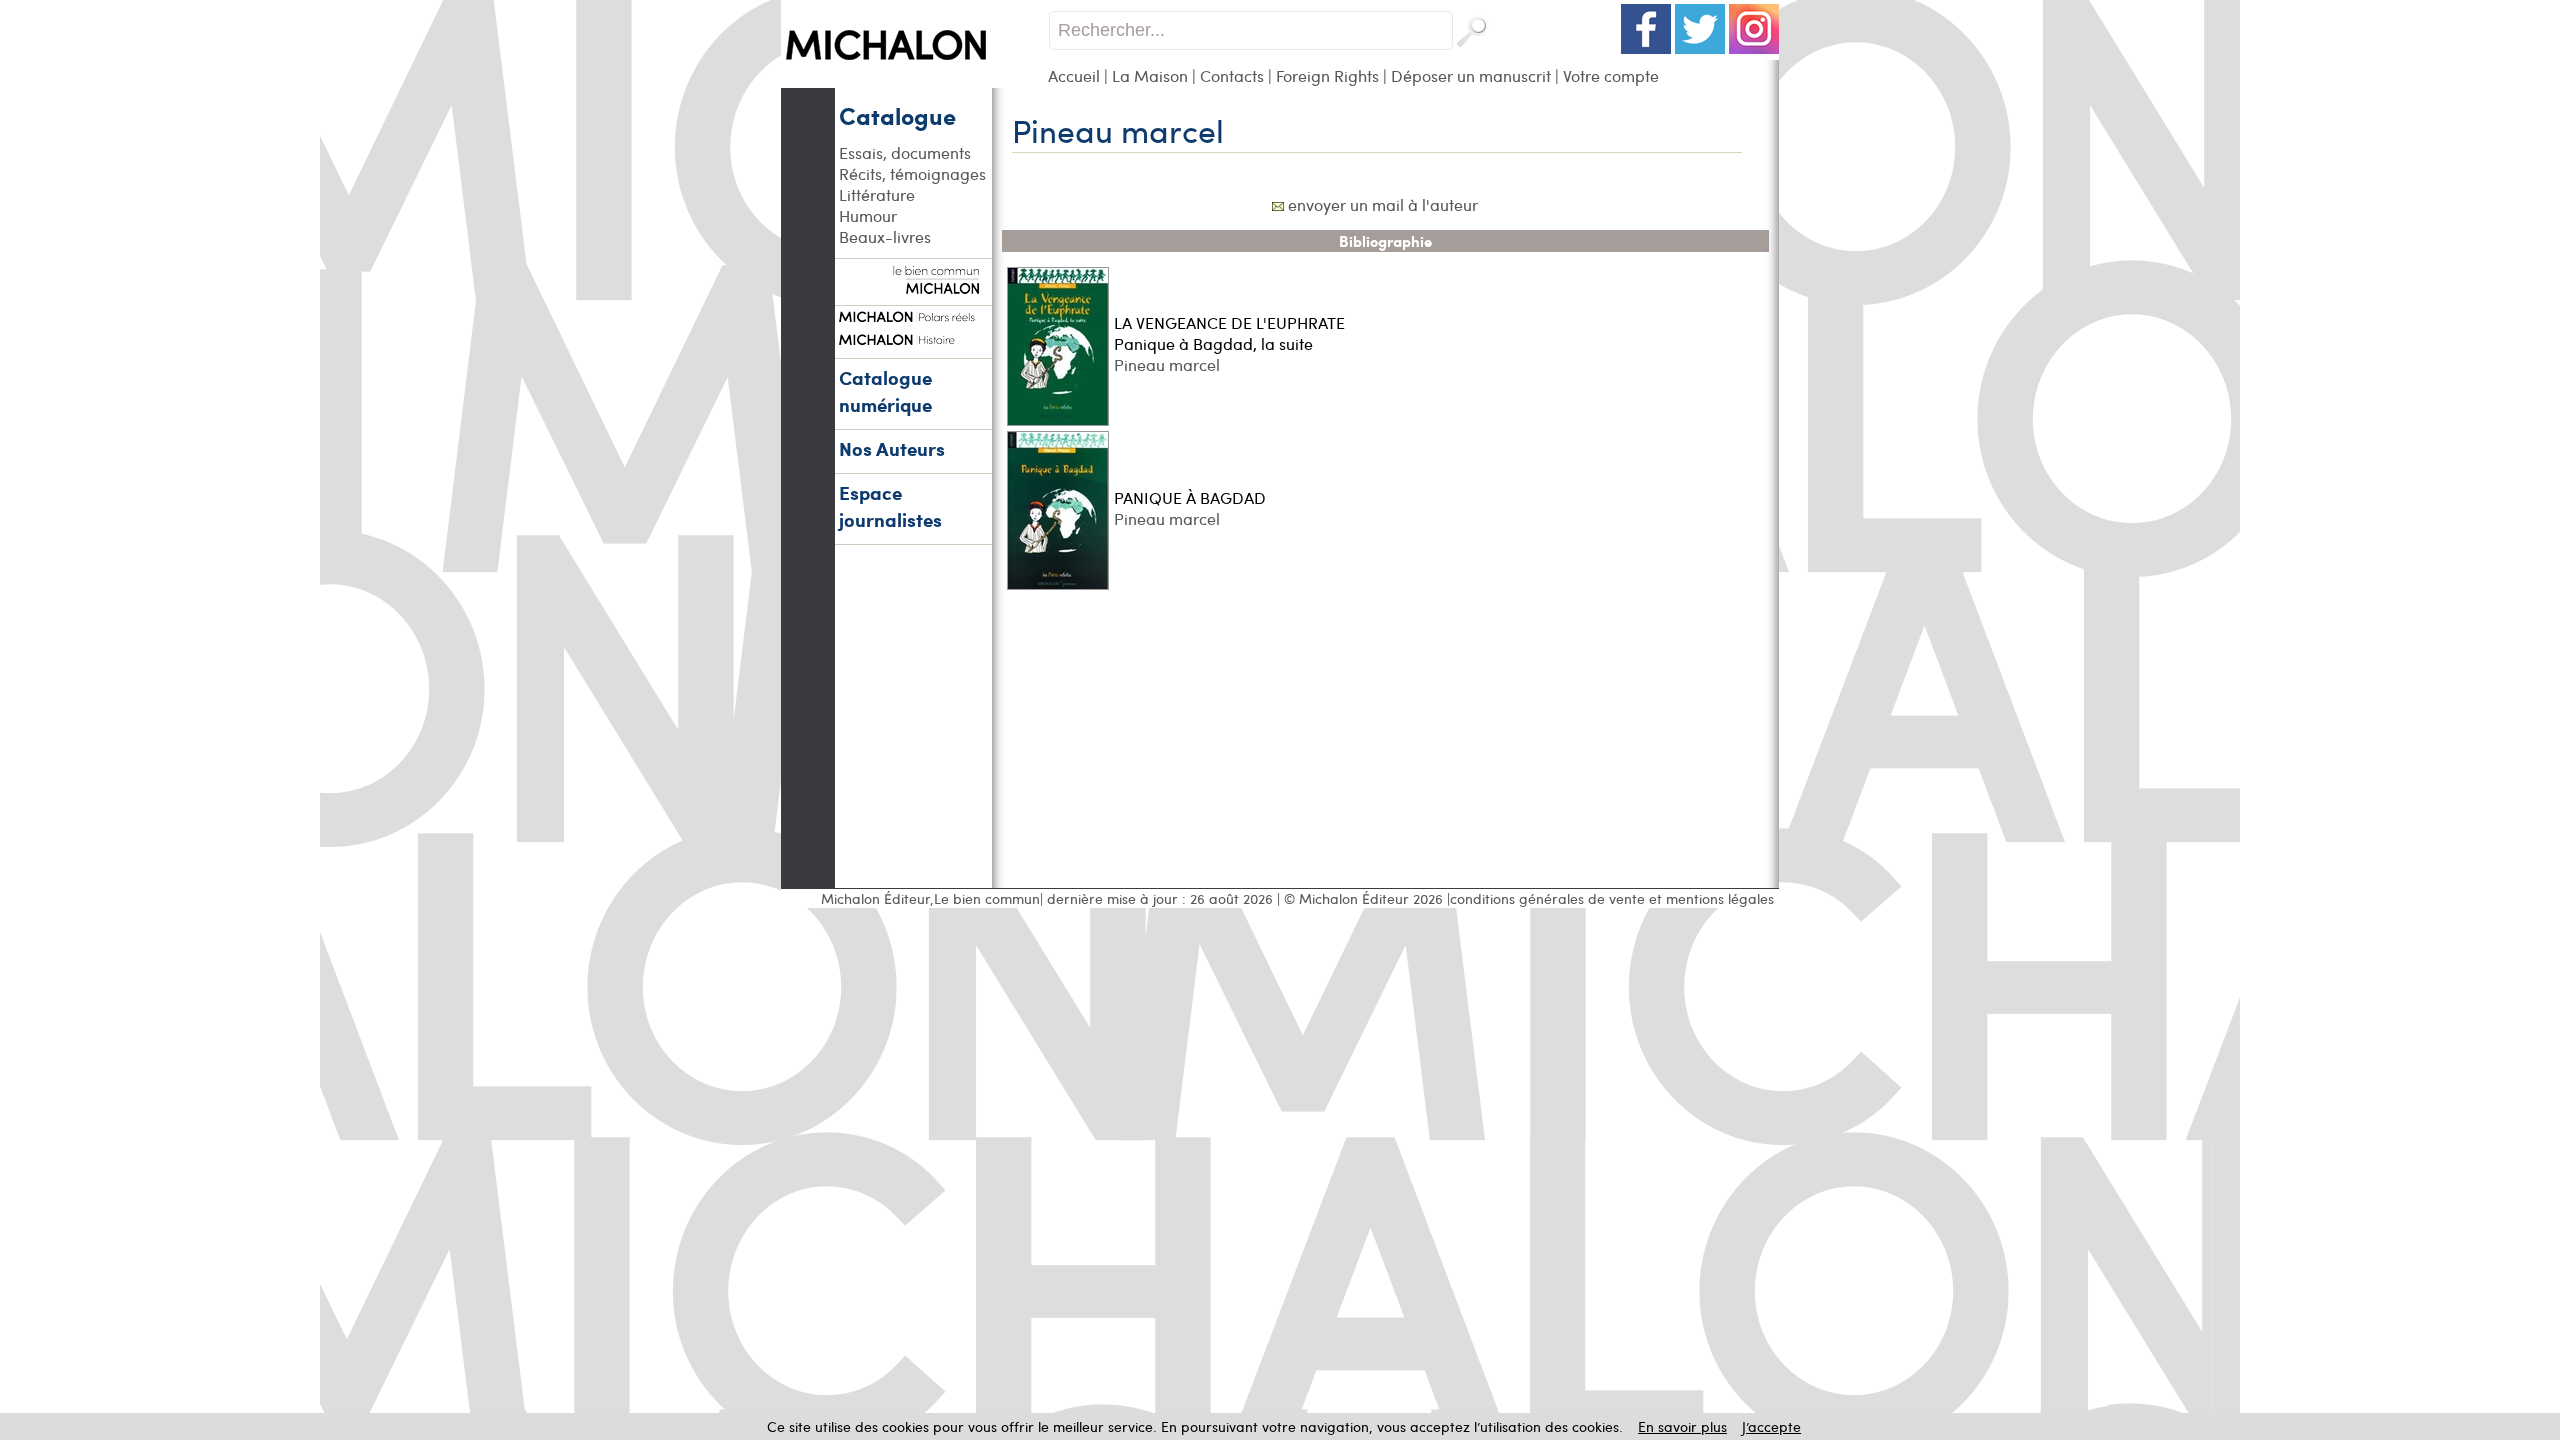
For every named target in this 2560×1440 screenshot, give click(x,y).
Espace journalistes (890, 506)
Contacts (1232, 75)
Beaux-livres (885, 236)
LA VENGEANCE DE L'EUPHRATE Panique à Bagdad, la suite (1229, 333)
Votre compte (1611, 75)
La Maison (1150, 75)
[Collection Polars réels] (913, 314)
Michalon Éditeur (875, 898)
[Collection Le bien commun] (913, 284)
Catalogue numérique (885, 391)
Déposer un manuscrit (1471, 75)
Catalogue (897, 115)
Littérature (877, 194)
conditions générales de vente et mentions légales (1612, 898)
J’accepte (1771, 1426)
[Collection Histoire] (913, 337)
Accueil (1074, 75)
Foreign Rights (1327, 75)
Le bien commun (987, 898)
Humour (868, 215)
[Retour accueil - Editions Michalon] (914, 82)
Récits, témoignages (912, 173)
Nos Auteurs (892, 448)
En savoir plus (1682, 1426)
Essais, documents (905, 152)
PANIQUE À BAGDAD (1190, 497)
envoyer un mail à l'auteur (1383, 204)
